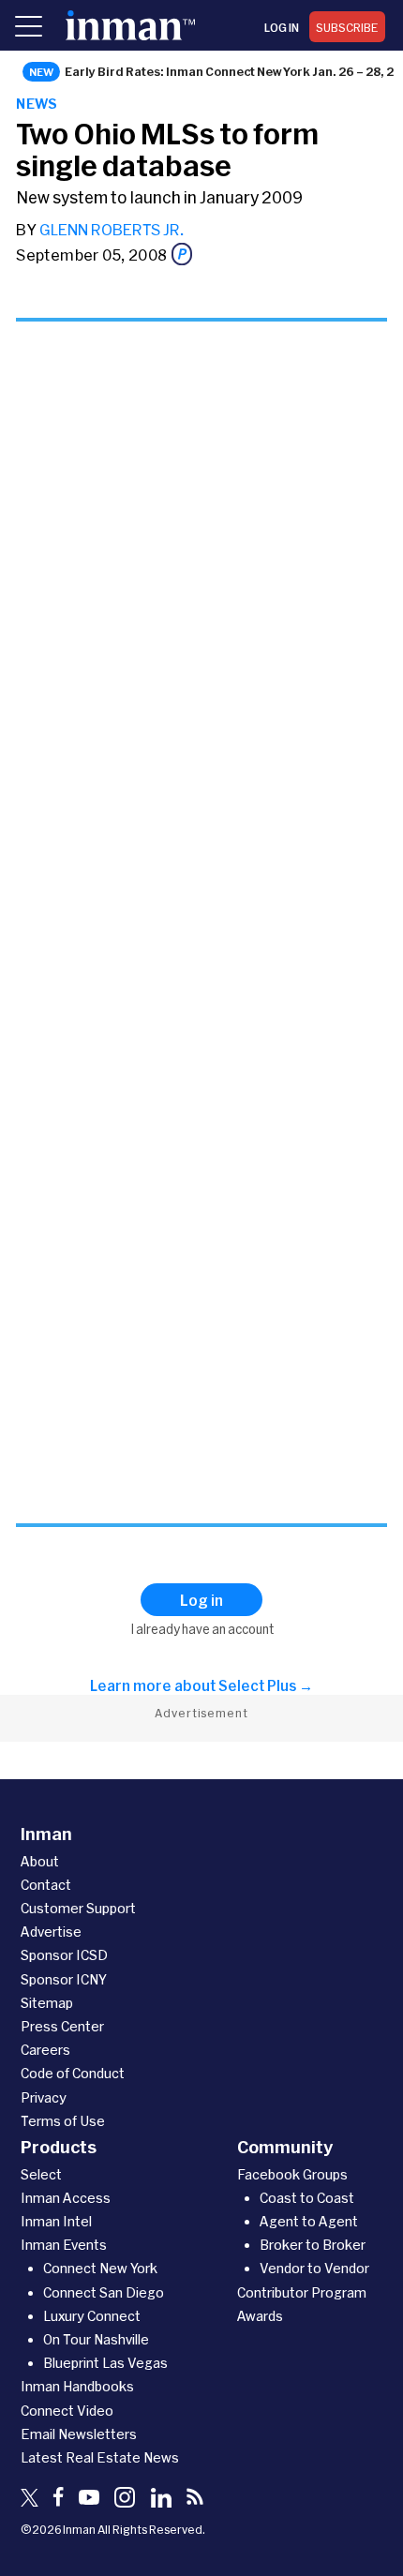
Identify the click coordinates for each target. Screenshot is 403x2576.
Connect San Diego (104, 2292)
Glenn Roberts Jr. (112, 229)
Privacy (44, 2097)
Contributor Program (302, 2292)
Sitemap (47, 2003)
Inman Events (64, 2245)
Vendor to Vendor (314, 2268)
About (40, 1861)
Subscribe (347, 27)
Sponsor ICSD (64, 1955)
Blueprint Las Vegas (105, 2363)
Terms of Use (63, 2121)
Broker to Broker (313, 2245)
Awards (260, 2316)
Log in (282, 27)
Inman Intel (56, 2221)
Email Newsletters (79, 2434)
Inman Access (66, 2198)
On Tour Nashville (96, 2339)
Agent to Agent (309, 2221)
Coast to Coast (307, 2198)
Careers (45, 2050)
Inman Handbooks (77, 2386)
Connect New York (100, 2268)
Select (41, 2174)
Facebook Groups (292, 2174)
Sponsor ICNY (64, 1979)
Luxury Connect (92, 2316)
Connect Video (67, 2411)
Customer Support (78, 1908)
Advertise (51, 1932)
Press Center (62, 2026)
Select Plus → (266, 1685)
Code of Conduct (73, 2073)
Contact (46, 1885)
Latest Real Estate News (100, 2457)
